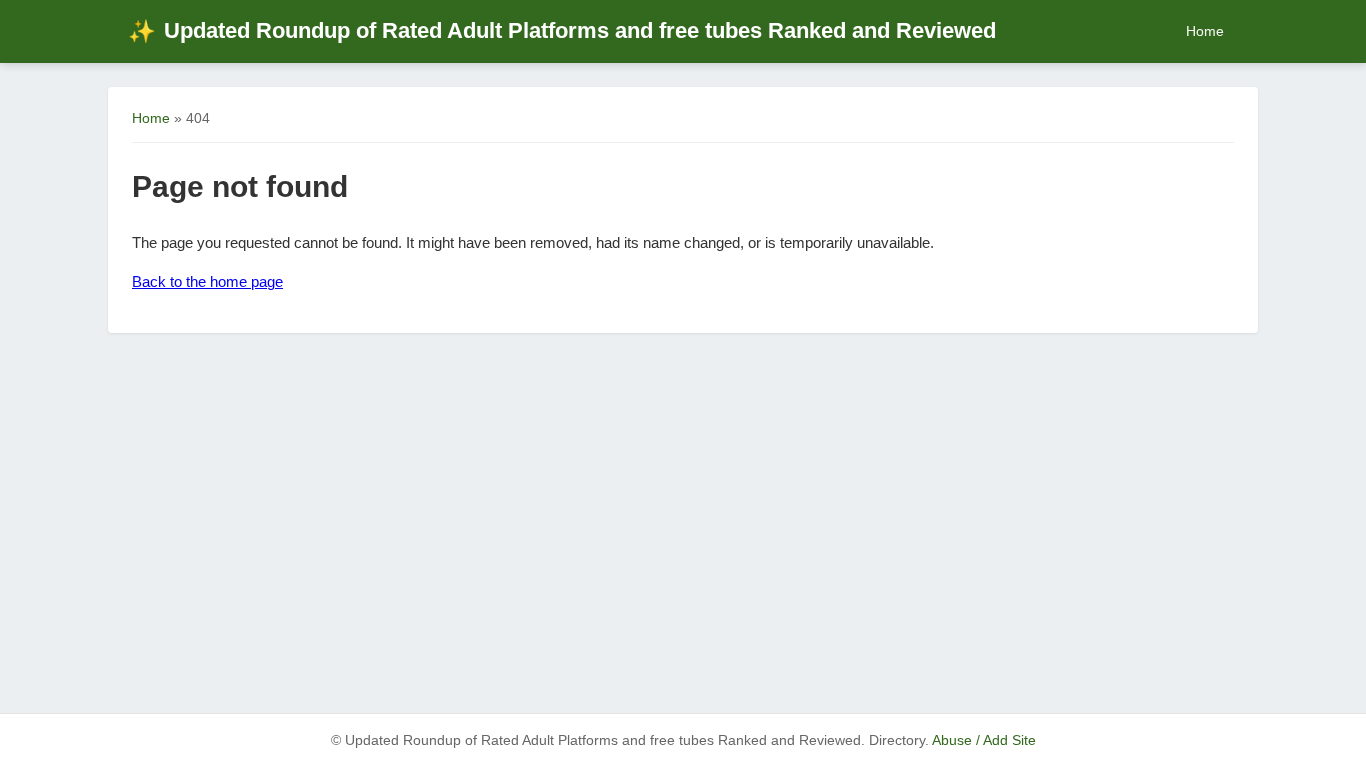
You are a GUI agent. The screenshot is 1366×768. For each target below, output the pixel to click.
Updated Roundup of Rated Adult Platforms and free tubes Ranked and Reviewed (562, 30)
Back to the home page (207, 281)
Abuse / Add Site (984, 740)
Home (1205, 31)
